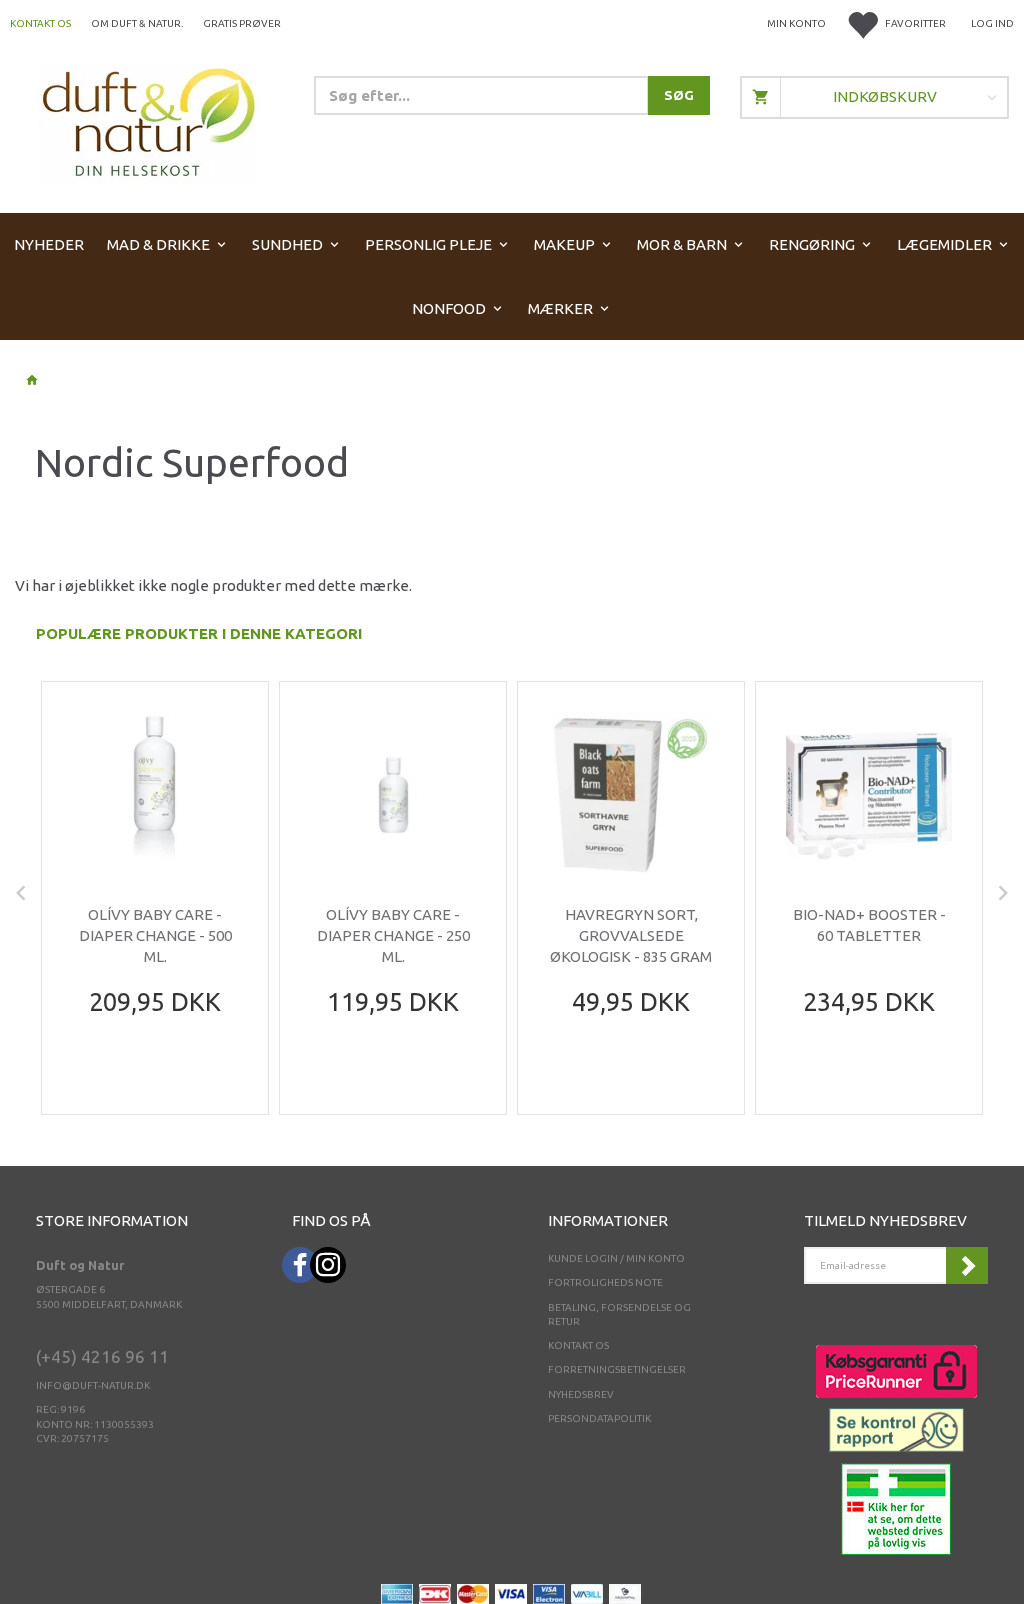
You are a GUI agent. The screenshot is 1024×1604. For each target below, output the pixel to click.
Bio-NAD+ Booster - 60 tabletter (869, 925)
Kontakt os (40, 23)
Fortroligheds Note (605, 1282)
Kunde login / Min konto (616, 1258)
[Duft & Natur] (149, 121)
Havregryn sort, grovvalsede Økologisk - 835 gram (631, 936)
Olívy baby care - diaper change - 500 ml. (155, 936)
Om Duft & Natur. (137, 23)
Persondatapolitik (599, 1418)
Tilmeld (967, 1265)
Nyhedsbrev (581, 1394)
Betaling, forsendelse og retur (619, 1314)
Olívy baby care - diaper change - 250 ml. (393, 936)
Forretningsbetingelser (617, 1369)
